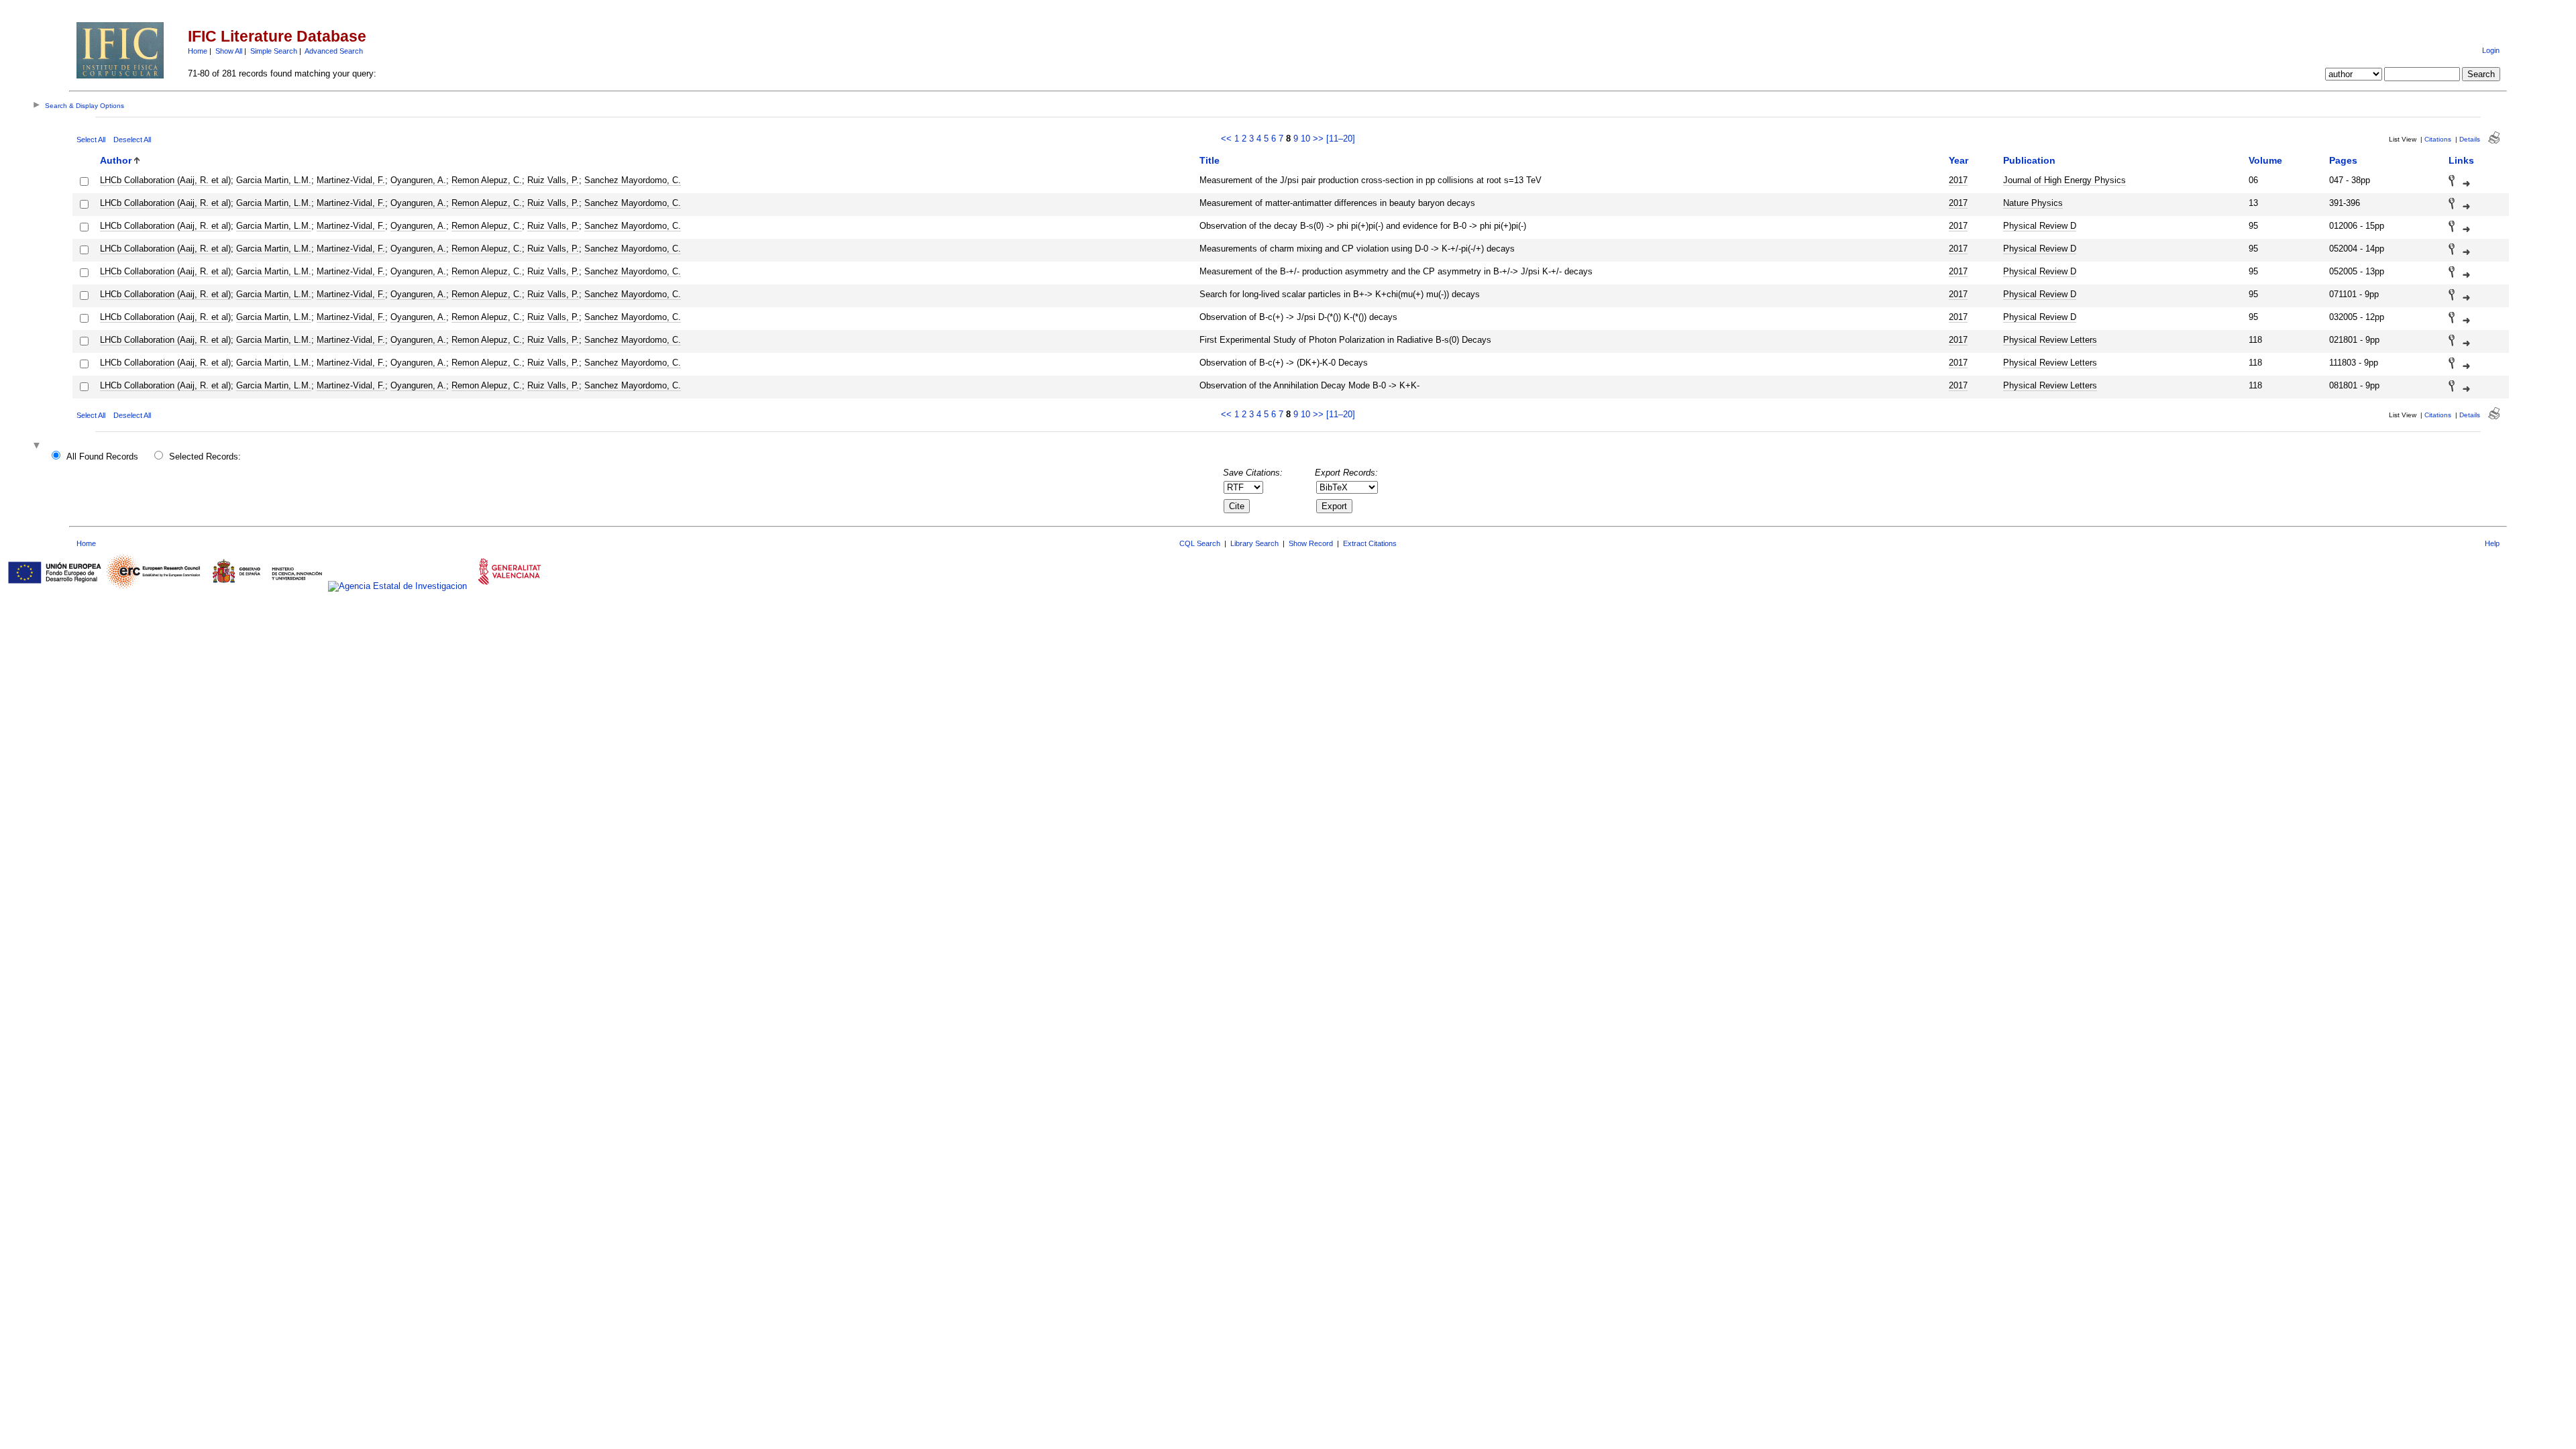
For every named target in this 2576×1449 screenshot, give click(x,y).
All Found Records (102, 457)
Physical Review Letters (2050, 340)
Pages (2343, 160)
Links (2461, 160)
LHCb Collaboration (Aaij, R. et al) (165, 180)
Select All (91, 140)
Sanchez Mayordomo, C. (633, 180)
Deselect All (132, 140)
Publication (2029, 160)
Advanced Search (334, 51)
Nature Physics (2033, 203)
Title (1210, 160)
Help (2492, 543)
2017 (1958, 180)
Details (2470, 139)
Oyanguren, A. (418, 180)
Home (198, 51)
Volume (2265, 160)
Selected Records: (205, 457)
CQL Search (1200, 543)
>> (1318, 139)
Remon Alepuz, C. (487, 180)
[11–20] (1341, 139)
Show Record (1311, 543)
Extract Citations (1370, 543)
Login (2491, 50)
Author (116, 160)
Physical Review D (2040, 226)
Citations (2438, 139)
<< (1226, 139)
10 (1305, 139)
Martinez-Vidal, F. (351, 180)
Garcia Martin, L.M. (274, 180)
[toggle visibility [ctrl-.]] (38, 446)
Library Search (1254, 543)
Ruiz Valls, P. (553, 180)
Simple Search (274, 51)
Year (1958, 160)
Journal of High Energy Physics (2064, 180)
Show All (229, 51)
